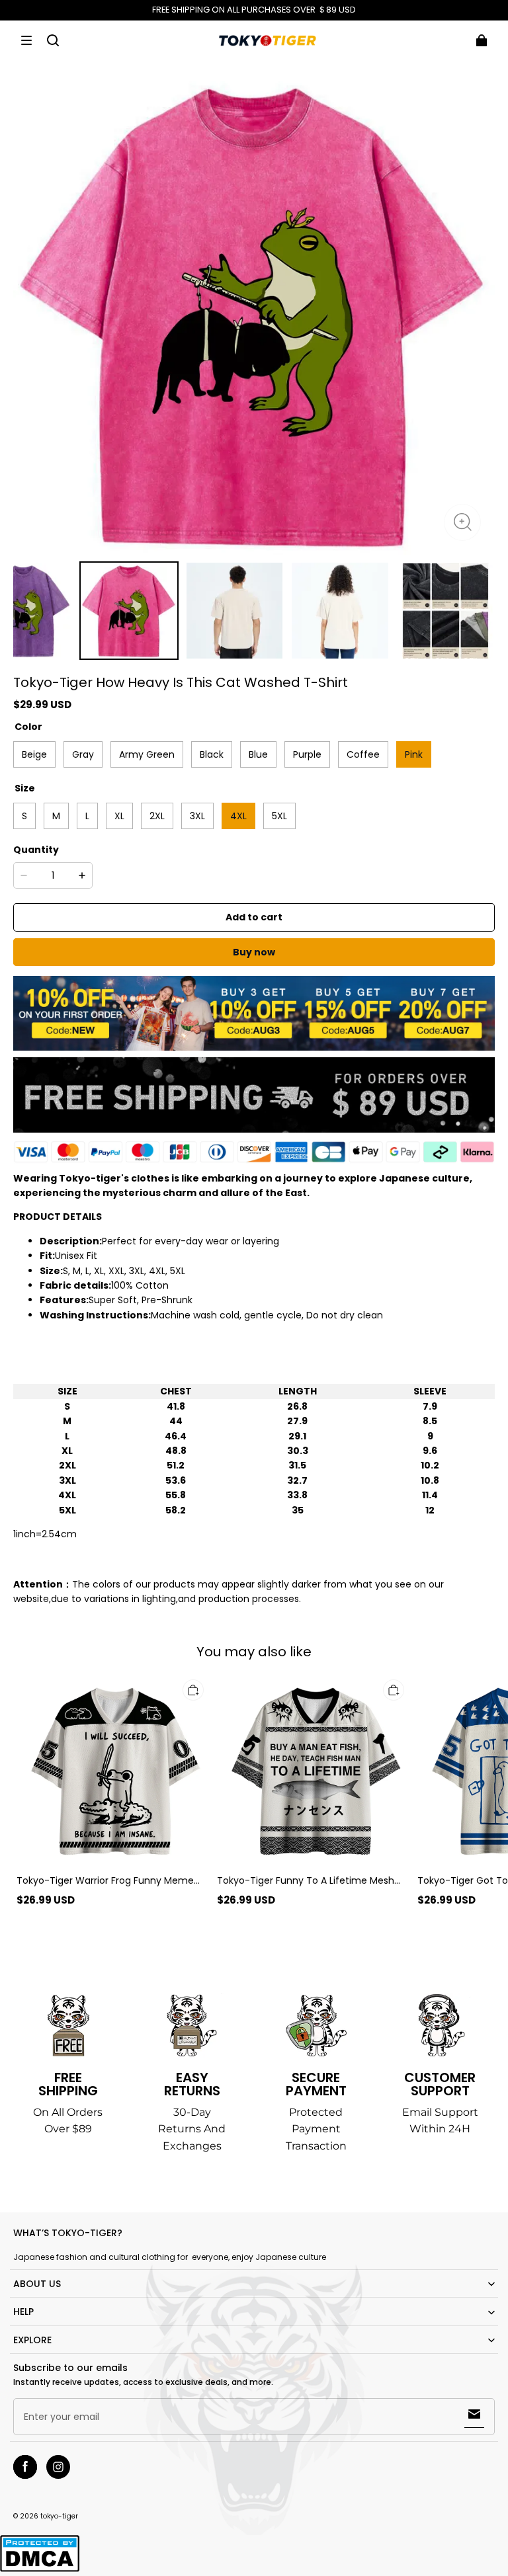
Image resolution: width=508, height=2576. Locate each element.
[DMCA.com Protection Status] (40, 2570)
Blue (258, 754)
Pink (414, 754)
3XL (197, 816)
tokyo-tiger (59, 2516)
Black (212, 754)
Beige (34, 754)
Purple (307, 754)
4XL (238, 816)
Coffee (363, 754)
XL (119, 816)
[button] (26, 40)
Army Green (147, 754)
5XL (279, 816)
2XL (157, 816)
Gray (83, 754)
